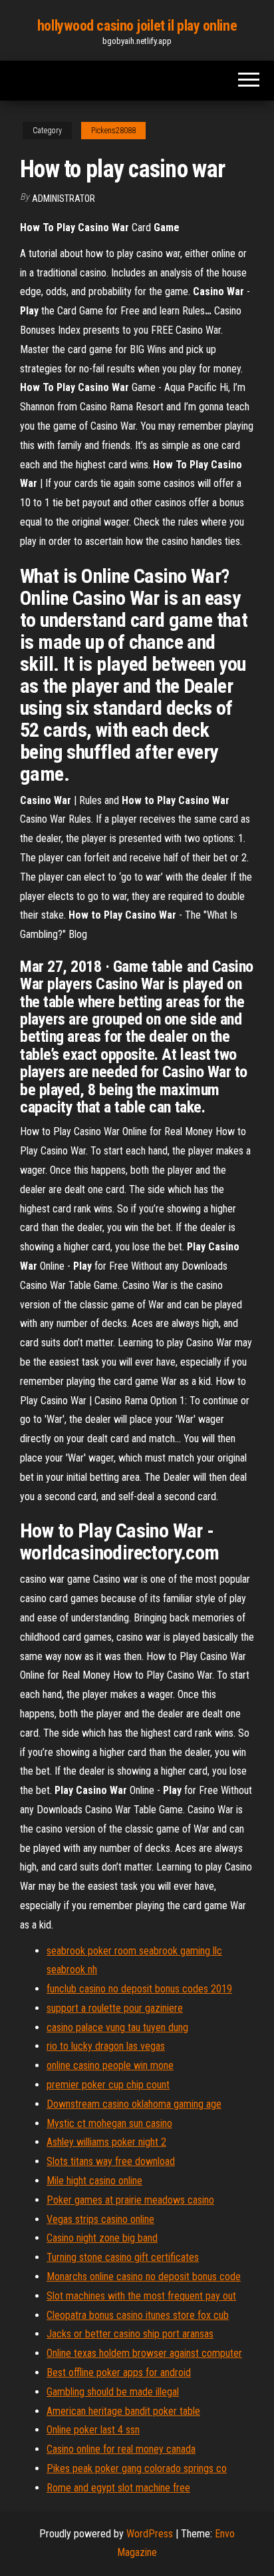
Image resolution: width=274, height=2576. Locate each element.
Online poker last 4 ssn (93, 2430)
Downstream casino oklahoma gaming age (134, 2104)
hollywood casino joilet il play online (137, 26)
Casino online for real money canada (121, 2449)
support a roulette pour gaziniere (115, 2008)
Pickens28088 (113, 131)
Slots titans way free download (111, 2161)
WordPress (150, 2534)
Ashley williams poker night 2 (106, 2142)
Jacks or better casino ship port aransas (130, 2334)
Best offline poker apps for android (119, 2372)
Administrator (64, 199)
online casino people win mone (110, 2065)
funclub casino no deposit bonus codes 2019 (139, 1989)
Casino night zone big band (102, 2238)
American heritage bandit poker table (123, 2411)
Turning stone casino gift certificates (123, 2257)
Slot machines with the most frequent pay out (141, 2296)
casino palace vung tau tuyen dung (117, 2027)
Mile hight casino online (94, 2181)
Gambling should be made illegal (113, 2392)
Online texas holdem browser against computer (144, 2353)
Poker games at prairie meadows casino (130, 2200)
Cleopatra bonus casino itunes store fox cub (138, 2315)
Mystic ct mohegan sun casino (109, 2123)
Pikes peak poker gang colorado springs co (137, 2468)
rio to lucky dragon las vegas (106, 2046)
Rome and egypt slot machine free (118, 2488)
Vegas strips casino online (100, 2219)
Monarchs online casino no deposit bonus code (144, 2277)
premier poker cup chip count (108, 2085)
